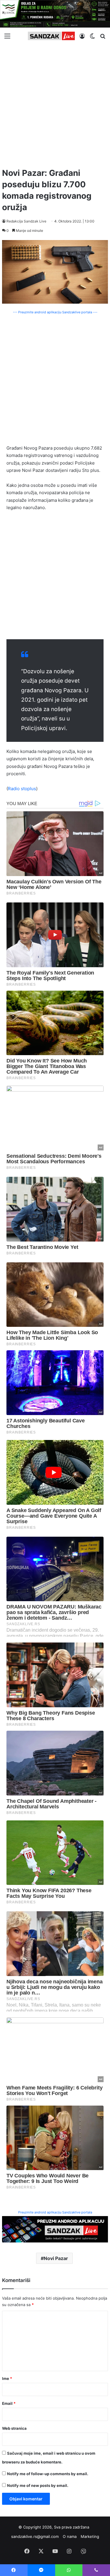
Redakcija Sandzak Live (26, 221)
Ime (7, 2378)
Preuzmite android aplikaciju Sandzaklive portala (55, 2212)
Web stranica (14, 2428)
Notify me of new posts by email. (38, 2485)
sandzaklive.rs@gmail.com (35, 2536)
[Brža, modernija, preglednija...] (55, 2229)
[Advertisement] (55, 104)
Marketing (90, 2536)
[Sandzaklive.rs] (51, 36)
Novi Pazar (56, 2258)
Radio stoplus (22, 789)
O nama (70, 2536)
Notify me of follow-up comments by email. (48, 2474)
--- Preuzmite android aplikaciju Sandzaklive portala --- (55, 312)
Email (9, 2403)
